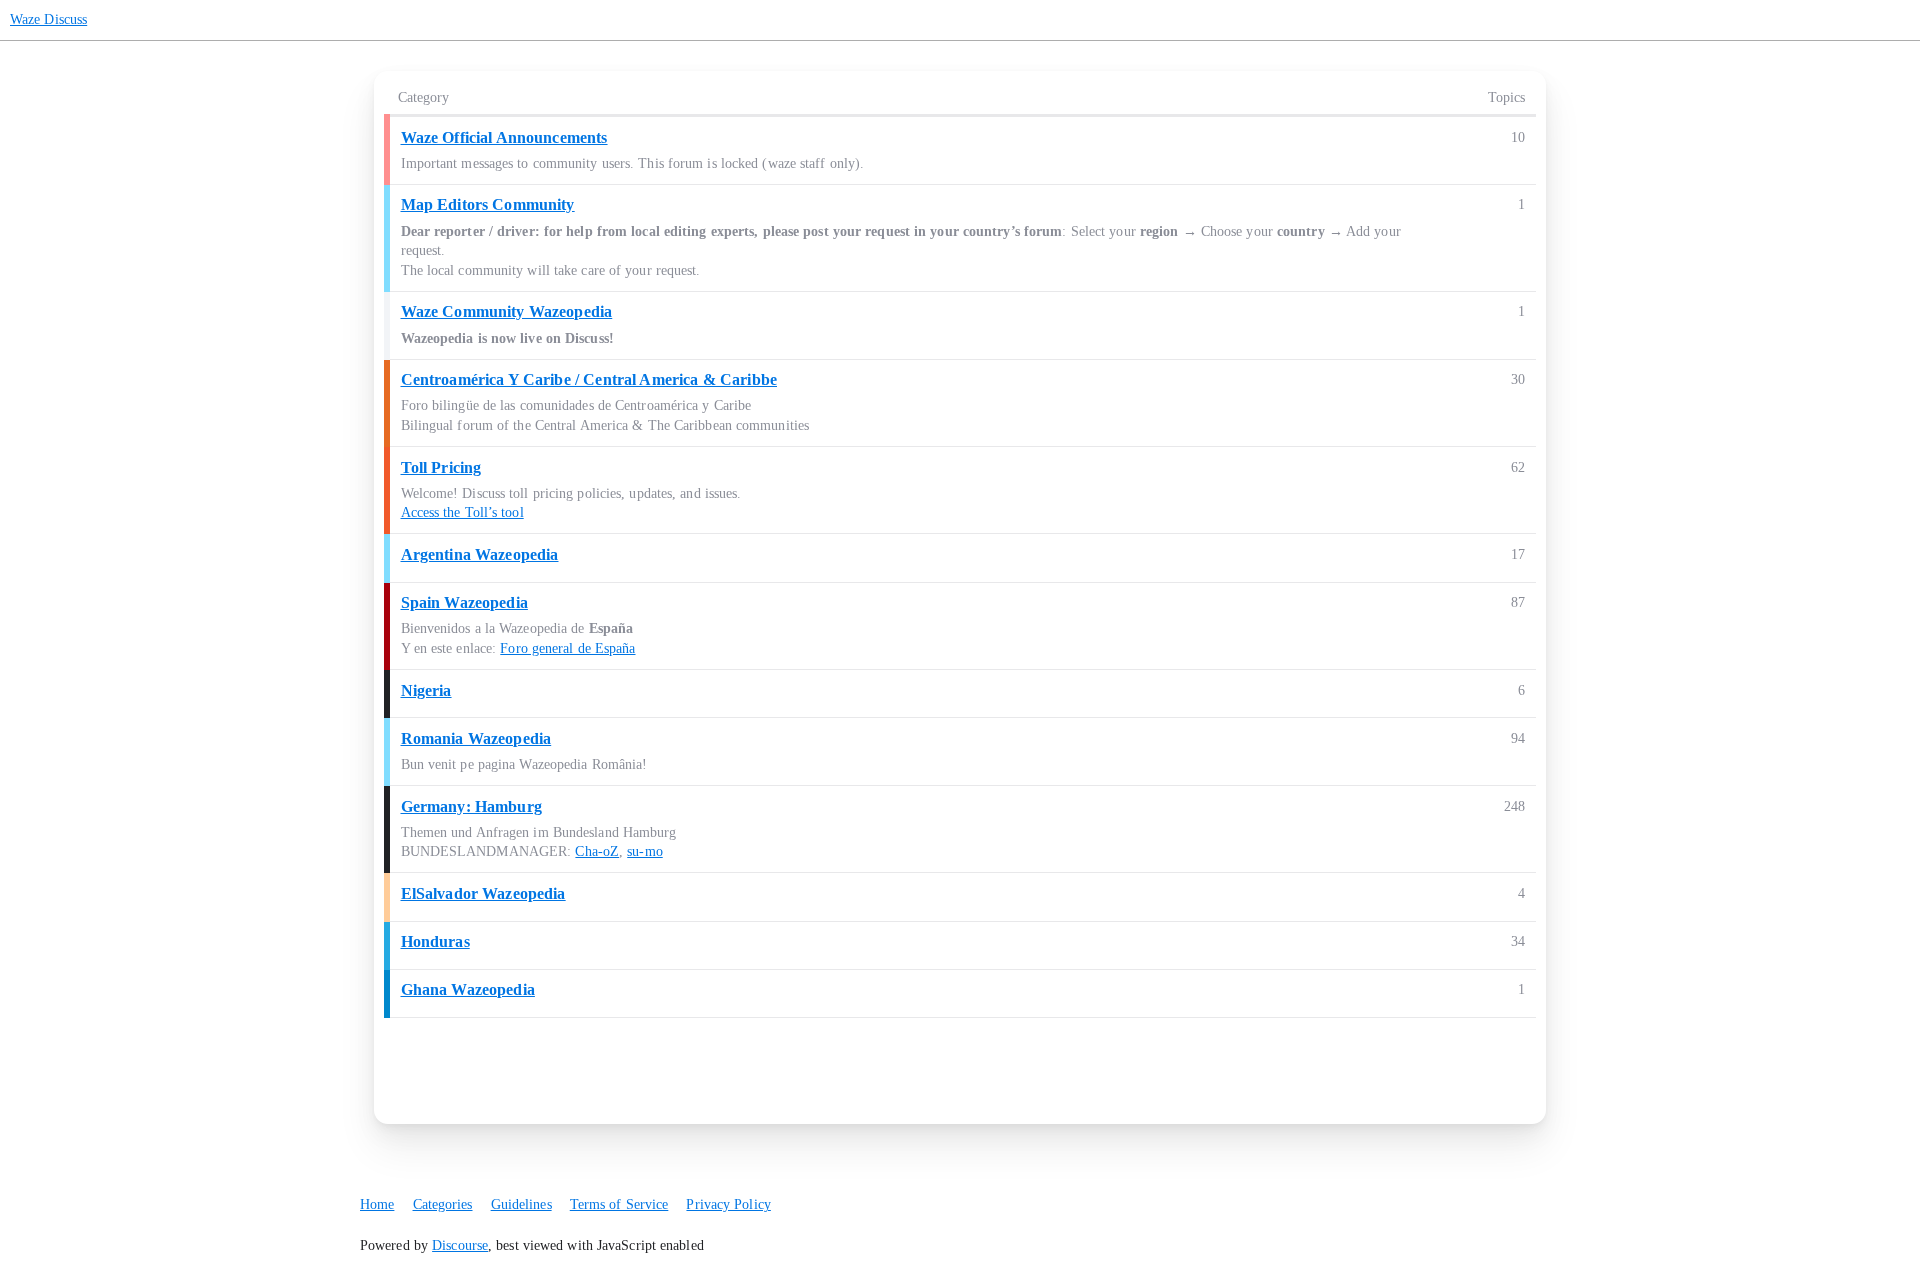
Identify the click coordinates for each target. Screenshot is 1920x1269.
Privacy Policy (728, 1204)
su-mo (645, 851)
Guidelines (521, 1204)
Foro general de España (567, 648)
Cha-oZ (597, 851)
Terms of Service (619, 1204)
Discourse (460, 1245)
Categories (443, 1204)
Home (377, 1204)
